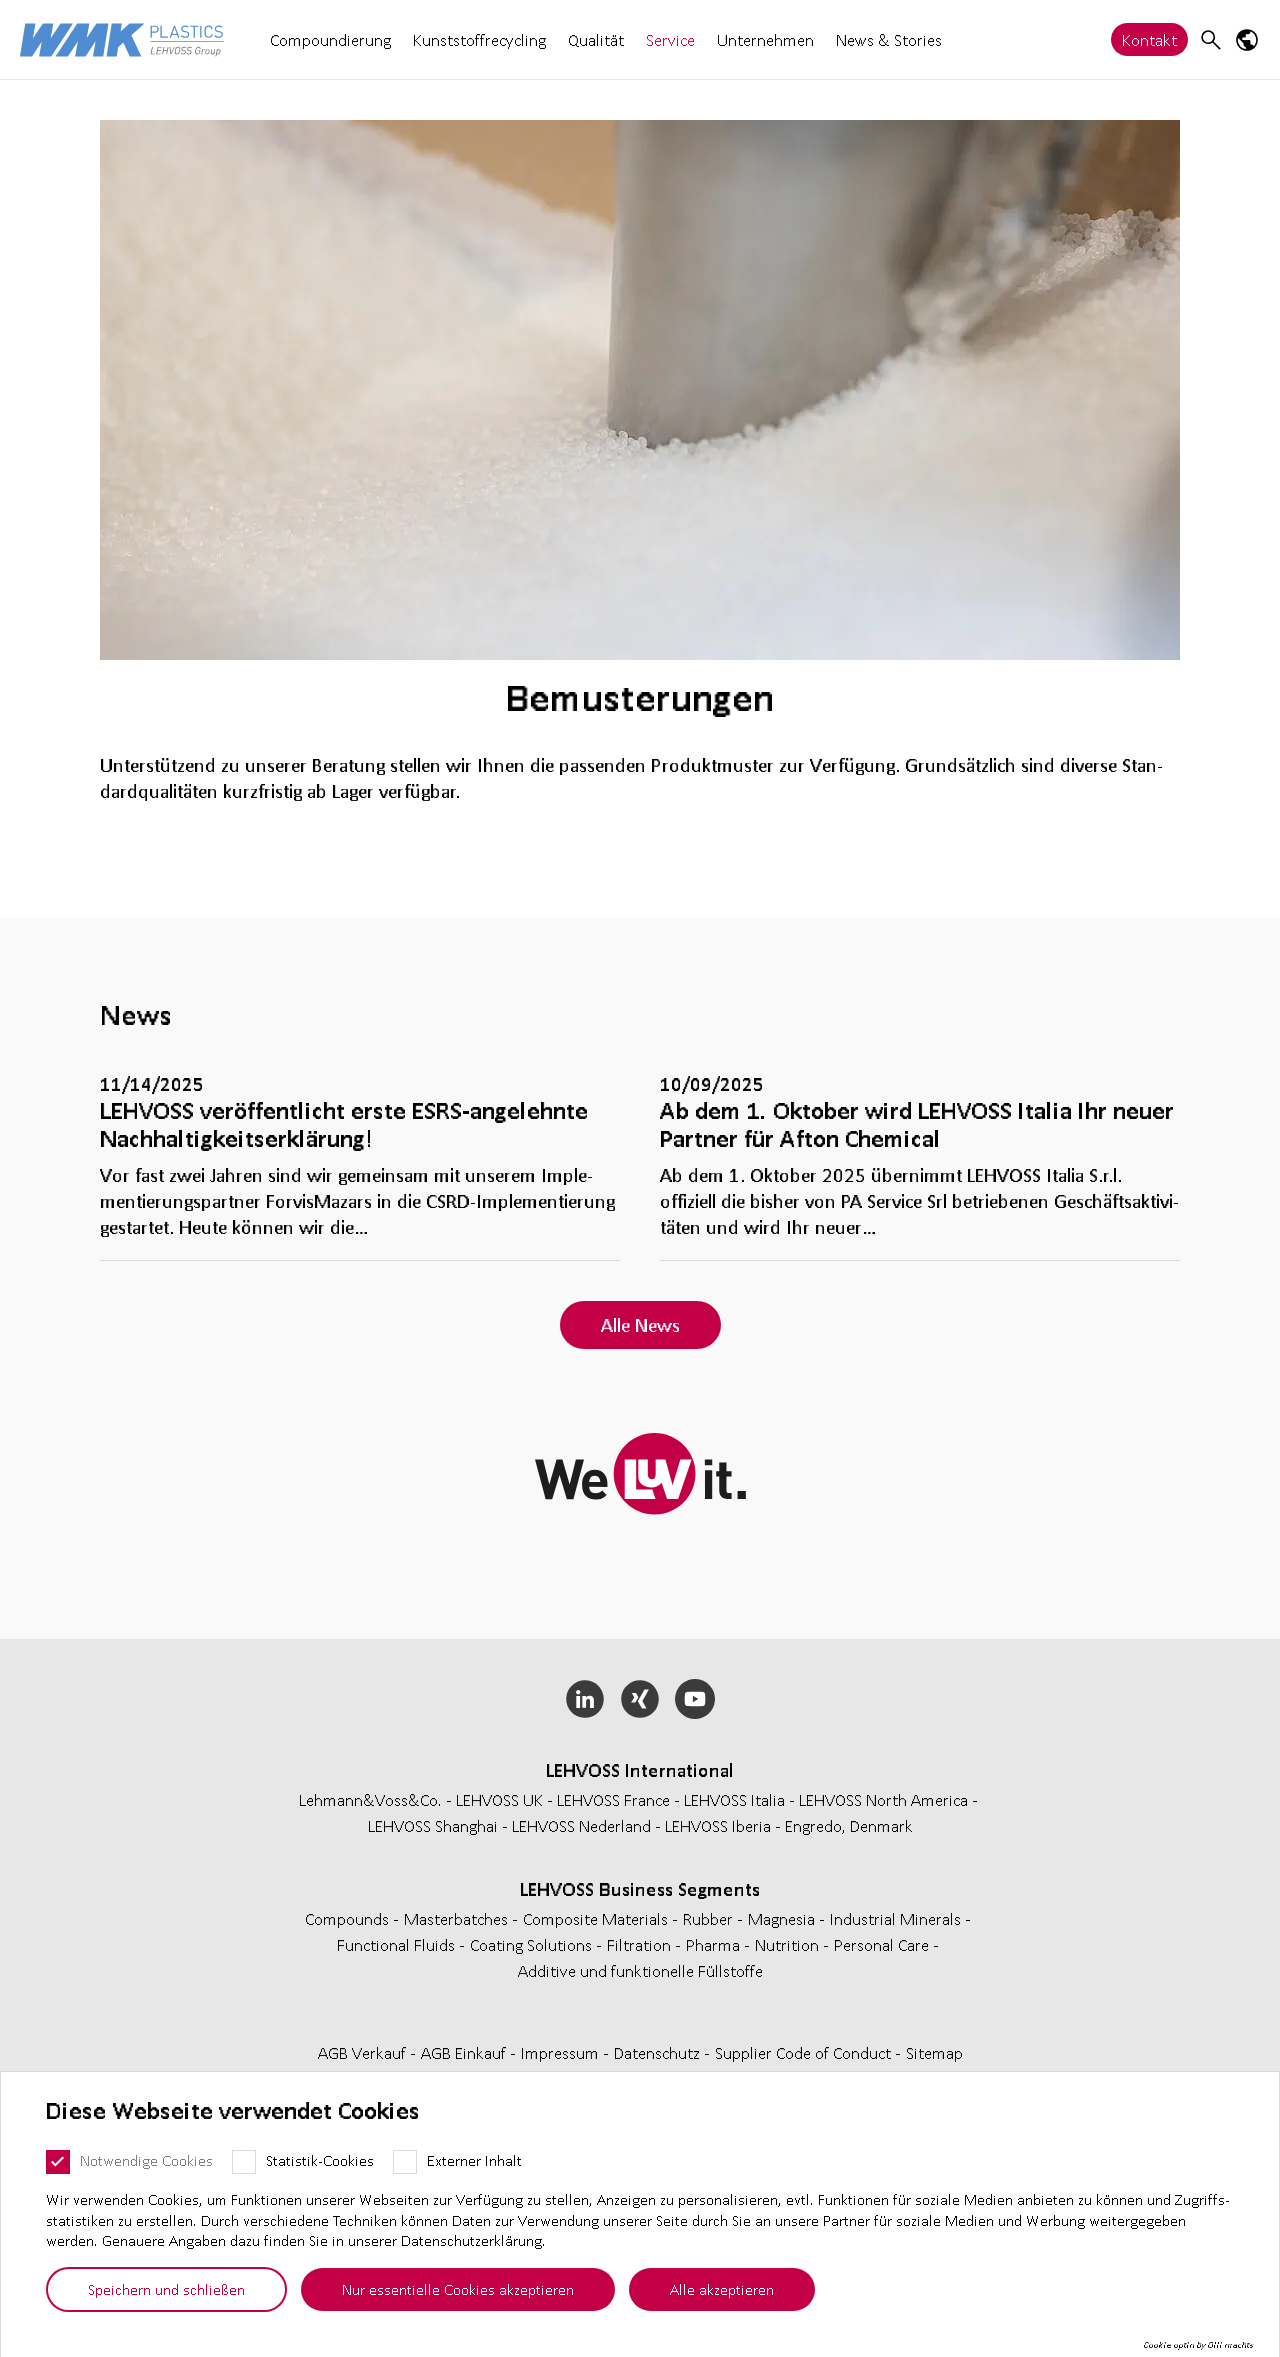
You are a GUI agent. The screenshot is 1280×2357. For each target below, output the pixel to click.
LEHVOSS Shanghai (433, 1825)
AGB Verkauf (364, 2052)
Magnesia (783, 1918)
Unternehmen (765, 39)
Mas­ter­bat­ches (458, 1918)
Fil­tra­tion (641, 1944)
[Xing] (640, 1699)
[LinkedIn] (585, 1699)
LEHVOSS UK (499, 1799)
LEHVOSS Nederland (581, 1825)
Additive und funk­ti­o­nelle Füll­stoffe (640, 1970)
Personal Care (883, 1944)
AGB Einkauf (465, 2052)
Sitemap (934, 2052)
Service (670, 39)
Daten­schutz (659, 2052)
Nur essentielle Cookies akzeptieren (458, 2289)
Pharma (715, 1944)
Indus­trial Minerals (897, 1918)
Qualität (596, 39)
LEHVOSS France (613, 1799)
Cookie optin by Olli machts (1198, 2345)
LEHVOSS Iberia (718, 1825)
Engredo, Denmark (849, 1825)
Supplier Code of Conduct (805, 2052)
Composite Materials (597, 1918)
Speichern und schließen (166, 2289)
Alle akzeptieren (722, 2289)
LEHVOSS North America (883, 1799)
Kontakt (1149, 39)
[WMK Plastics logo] (122, 39)
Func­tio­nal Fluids (398, 1944)
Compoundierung (330, 39)
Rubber (710, 1918)
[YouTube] (694, 1699)
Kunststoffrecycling (479, 39)
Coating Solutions (533, 1944)
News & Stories (889, 39)
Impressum (562, 2052)
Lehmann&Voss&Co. (370, 1799)
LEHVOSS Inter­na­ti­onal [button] (640, 1770)
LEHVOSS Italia (734, 1799)
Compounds (349, 1918)
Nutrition (789, 1944)
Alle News (640, 1325)
